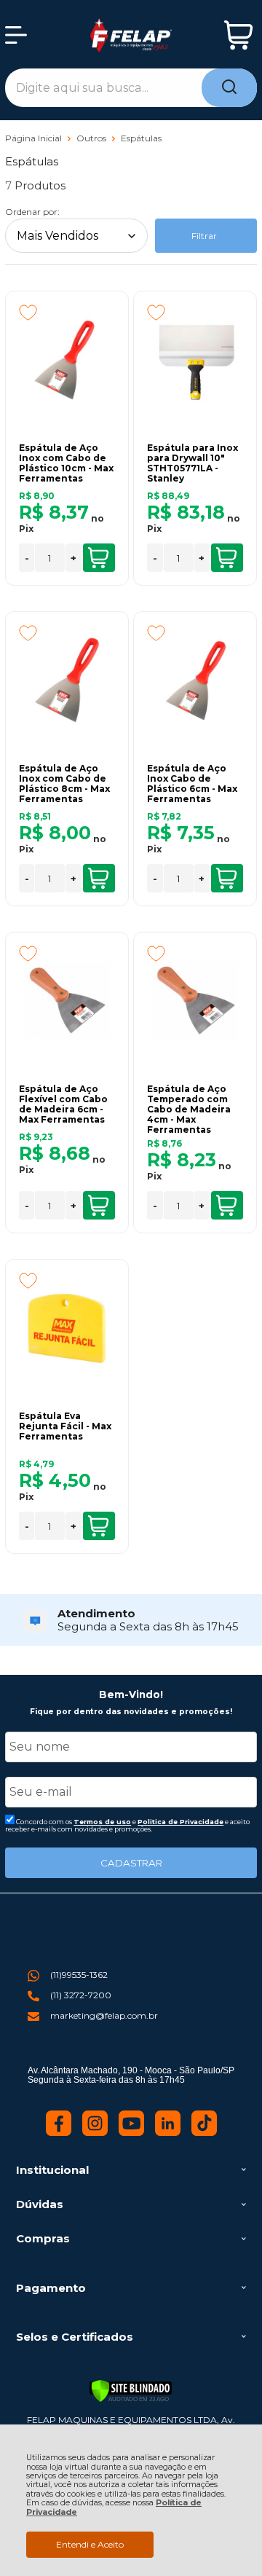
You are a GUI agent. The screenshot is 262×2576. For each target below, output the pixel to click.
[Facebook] (59, 2133)
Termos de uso (102, 1822)
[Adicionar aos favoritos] (28, 313)
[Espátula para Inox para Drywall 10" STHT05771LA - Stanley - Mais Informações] (195, 359)
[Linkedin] (168, 2133)
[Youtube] (131, 2133)
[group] (131, 1620)
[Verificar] (131, 2391)
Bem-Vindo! (131, 1695)
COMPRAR (99, 558)
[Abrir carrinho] (238, 35)
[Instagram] (95, 2133)
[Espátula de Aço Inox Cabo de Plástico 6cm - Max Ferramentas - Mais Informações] (195, 680)
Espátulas (141, 138)
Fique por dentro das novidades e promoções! (131, 1712)
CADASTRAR (131, 1863)
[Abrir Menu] (16, 35)
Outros (92, 138)
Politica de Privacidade (180, 1822)
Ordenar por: (32, 212)
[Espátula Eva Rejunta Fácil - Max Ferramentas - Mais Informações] (67, 1327)
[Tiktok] (204, 2133)
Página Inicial (35, 138)
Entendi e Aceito (90, 2544)
